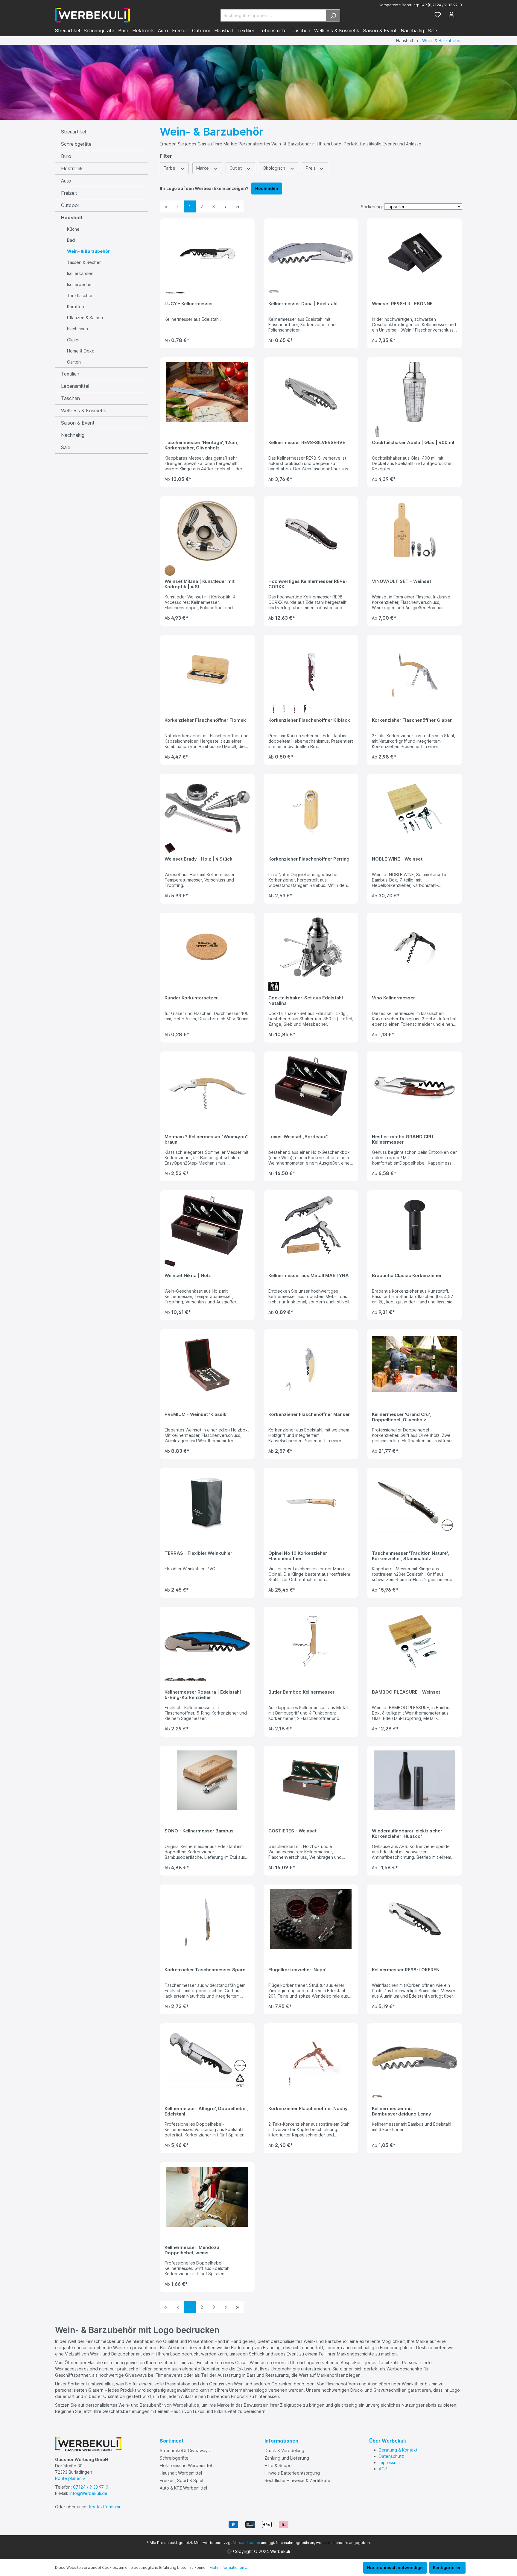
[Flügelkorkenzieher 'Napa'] (311, 1919)
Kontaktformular (105, 2507)
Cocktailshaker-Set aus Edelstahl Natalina (306, 1001)
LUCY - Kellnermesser (189, 304)
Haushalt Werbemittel (181, 2473)
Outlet (236, 168)
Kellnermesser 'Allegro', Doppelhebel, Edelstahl (206, 2111)
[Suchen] (333, 15)
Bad (71, 240)
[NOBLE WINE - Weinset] (415, 808)
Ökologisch (275, 168)
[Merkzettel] (438, 15)
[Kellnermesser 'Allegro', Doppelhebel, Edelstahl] (207, 2058)
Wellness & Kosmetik (84, 411)
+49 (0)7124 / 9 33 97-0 (441, 5)
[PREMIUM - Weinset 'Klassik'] (207, 1364)
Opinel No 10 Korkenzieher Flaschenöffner (298, 1556)
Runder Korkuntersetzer (191, 998)
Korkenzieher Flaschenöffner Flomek (205, 720)
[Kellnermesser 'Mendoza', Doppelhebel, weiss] (207, 2197)
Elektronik (72, 168)
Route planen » (70, 2478)
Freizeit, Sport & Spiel (181, 2480)
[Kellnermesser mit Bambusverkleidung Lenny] (415, 2058)
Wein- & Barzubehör (88, 251)
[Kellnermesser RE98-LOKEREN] (415, 1919)
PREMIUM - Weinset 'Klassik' (196, 1414)
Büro (66, 156)
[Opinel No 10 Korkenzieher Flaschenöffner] (311, 1503)
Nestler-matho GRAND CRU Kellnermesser (403, 1139)
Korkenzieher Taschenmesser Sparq (205, 1970)
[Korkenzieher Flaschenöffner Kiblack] (311, 670)
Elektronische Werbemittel (186, 2465)
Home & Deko (81, 351)
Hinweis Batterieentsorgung (292, 2473)
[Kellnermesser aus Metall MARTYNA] (311, 1225)
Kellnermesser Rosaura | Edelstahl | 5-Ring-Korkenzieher (204, 1695)
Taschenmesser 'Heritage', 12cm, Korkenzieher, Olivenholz (201, 445)
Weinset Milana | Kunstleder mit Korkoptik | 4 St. (200, 584)
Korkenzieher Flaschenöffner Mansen (310, 1414)
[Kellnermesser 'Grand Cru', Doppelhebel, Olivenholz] (415, 1364)
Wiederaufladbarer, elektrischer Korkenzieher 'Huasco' (407, 1834)
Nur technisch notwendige (395, 2567)
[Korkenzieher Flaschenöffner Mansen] (311, 1364)
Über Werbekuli (387, 2441)
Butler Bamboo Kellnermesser (301, 1692)
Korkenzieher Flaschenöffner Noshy (308, 2109)
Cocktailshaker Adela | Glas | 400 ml (413, 443)
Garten (74, 362)
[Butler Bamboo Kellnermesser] (311, 1642)
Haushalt (72, 218)
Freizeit (69, 193)
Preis (311, 168)
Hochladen (267, 188)
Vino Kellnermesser (393, 998)
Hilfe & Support (280, 2465)
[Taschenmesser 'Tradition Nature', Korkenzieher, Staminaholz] (415, 1503)
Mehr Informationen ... (229, 2567)
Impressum (389, 2462)
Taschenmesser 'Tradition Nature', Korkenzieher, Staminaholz (410, 1556)
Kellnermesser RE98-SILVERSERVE (307, 443)
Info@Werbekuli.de (88, 2493)
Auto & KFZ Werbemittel (183, 2488)
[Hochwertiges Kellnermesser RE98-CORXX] (311, 531)
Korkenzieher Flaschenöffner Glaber (412, 720)
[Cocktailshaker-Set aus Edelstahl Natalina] (311, 947)
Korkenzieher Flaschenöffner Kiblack (309, 720)
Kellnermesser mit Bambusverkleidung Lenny (402, 2111)
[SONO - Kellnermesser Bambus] (207, 1780)
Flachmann (77, 329)
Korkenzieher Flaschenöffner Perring (309, 859)
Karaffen (76, 307)
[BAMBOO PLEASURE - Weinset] (415, 1642)
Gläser (73, 340)
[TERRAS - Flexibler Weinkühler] (207, 1503)
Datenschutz (391, 2456)
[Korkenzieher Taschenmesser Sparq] (207, 1919)
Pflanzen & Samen (85, 318)
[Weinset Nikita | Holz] (207, 1225)
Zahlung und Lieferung (287, 2458)
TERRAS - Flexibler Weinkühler (198, 1553)
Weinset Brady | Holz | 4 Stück (199, 859)
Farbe (170, 168)
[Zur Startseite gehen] (92, 15)
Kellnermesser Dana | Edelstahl (303, 304)
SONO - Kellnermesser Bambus (199, 1831)
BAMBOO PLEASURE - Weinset (406, 1692)
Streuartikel (73, 132)
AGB (383, 2469)
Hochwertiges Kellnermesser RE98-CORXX (308, 584)
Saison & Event (78, 423)
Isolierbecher (80, 284)
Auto (66, 181)
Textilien (70, 374)
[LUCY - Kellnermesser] (207, 253)
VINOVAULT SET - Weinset (402, 581)
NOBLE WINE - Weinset (397, 859)
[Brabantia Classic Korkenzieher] (415, 1225)
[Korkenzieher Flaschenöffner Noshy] (311, 2058)
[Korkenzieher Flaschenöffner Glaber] (415, 670)
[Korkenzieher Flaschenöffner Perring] (311, 808)
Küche (73, 229)
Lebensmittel (75, 386)
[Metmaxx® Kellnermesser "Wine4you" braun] (207, 1086)
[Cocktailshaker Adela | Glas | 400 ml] (415, 392)
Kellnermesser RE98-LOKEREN (406, 1970)
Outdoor (70, 205)
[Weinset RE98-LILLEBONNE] (415, 253)
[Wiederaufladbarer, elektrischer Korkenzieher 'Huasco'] (415, 1780)
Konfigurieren (447, 2567)
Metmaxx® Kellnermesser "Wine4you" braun (206, 1139)
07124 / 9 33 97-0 (91, 2487)
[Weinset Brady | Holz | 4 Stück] (207, 808)
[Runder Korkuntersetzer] (207, 947)
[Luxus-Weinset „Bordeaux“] (311, 1086)
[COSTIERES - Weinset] (311, 1780)
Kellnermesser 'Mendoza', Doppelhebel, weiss (193, 2250)
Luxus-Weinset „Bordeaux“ (298, 1137)
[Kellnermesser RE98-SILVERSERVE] (311, 392)
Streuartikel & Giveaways (185, 2450)
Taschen (70, 398)
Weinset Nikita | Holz (188, 1276)
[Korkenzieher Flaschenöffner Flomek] (207, 670)
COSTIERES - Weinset (292, 1831)
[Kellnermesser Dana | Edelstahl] (311, 253)
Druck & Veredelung (284, 2450)
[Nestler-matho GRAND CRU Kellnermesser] (415, 1086)
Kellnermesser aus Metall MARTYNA (309, 1276)
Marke (203, 168)
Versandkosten (247, 2543)
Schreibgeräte (76, 144)
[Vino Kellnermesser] (415, 947)
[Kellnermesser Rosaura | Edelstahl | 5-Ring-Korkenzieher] (207, 1642)
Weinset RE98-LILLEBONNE (402, 304)
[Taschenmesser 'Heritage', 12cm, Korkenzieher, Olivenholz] (207, 392)
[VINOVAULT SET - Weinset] (415, 531)
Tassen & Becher (84, 262)
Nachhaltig (73, 435)
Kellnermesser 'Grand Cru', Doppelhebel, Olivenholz (401, 1417)
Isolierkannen (80, 273)
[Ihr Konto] (451, 15)
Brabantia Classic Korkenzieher (407, 1276)
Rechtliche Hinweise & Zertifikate (297, 2480)
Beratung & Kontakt (398, 2450)
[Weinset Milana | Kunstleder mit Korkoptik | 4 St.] (207, 531)
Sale (66, 447)
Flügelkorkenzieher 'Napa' (297, 1970)
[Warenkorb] (460, 13)
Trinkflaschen (80, 295)
